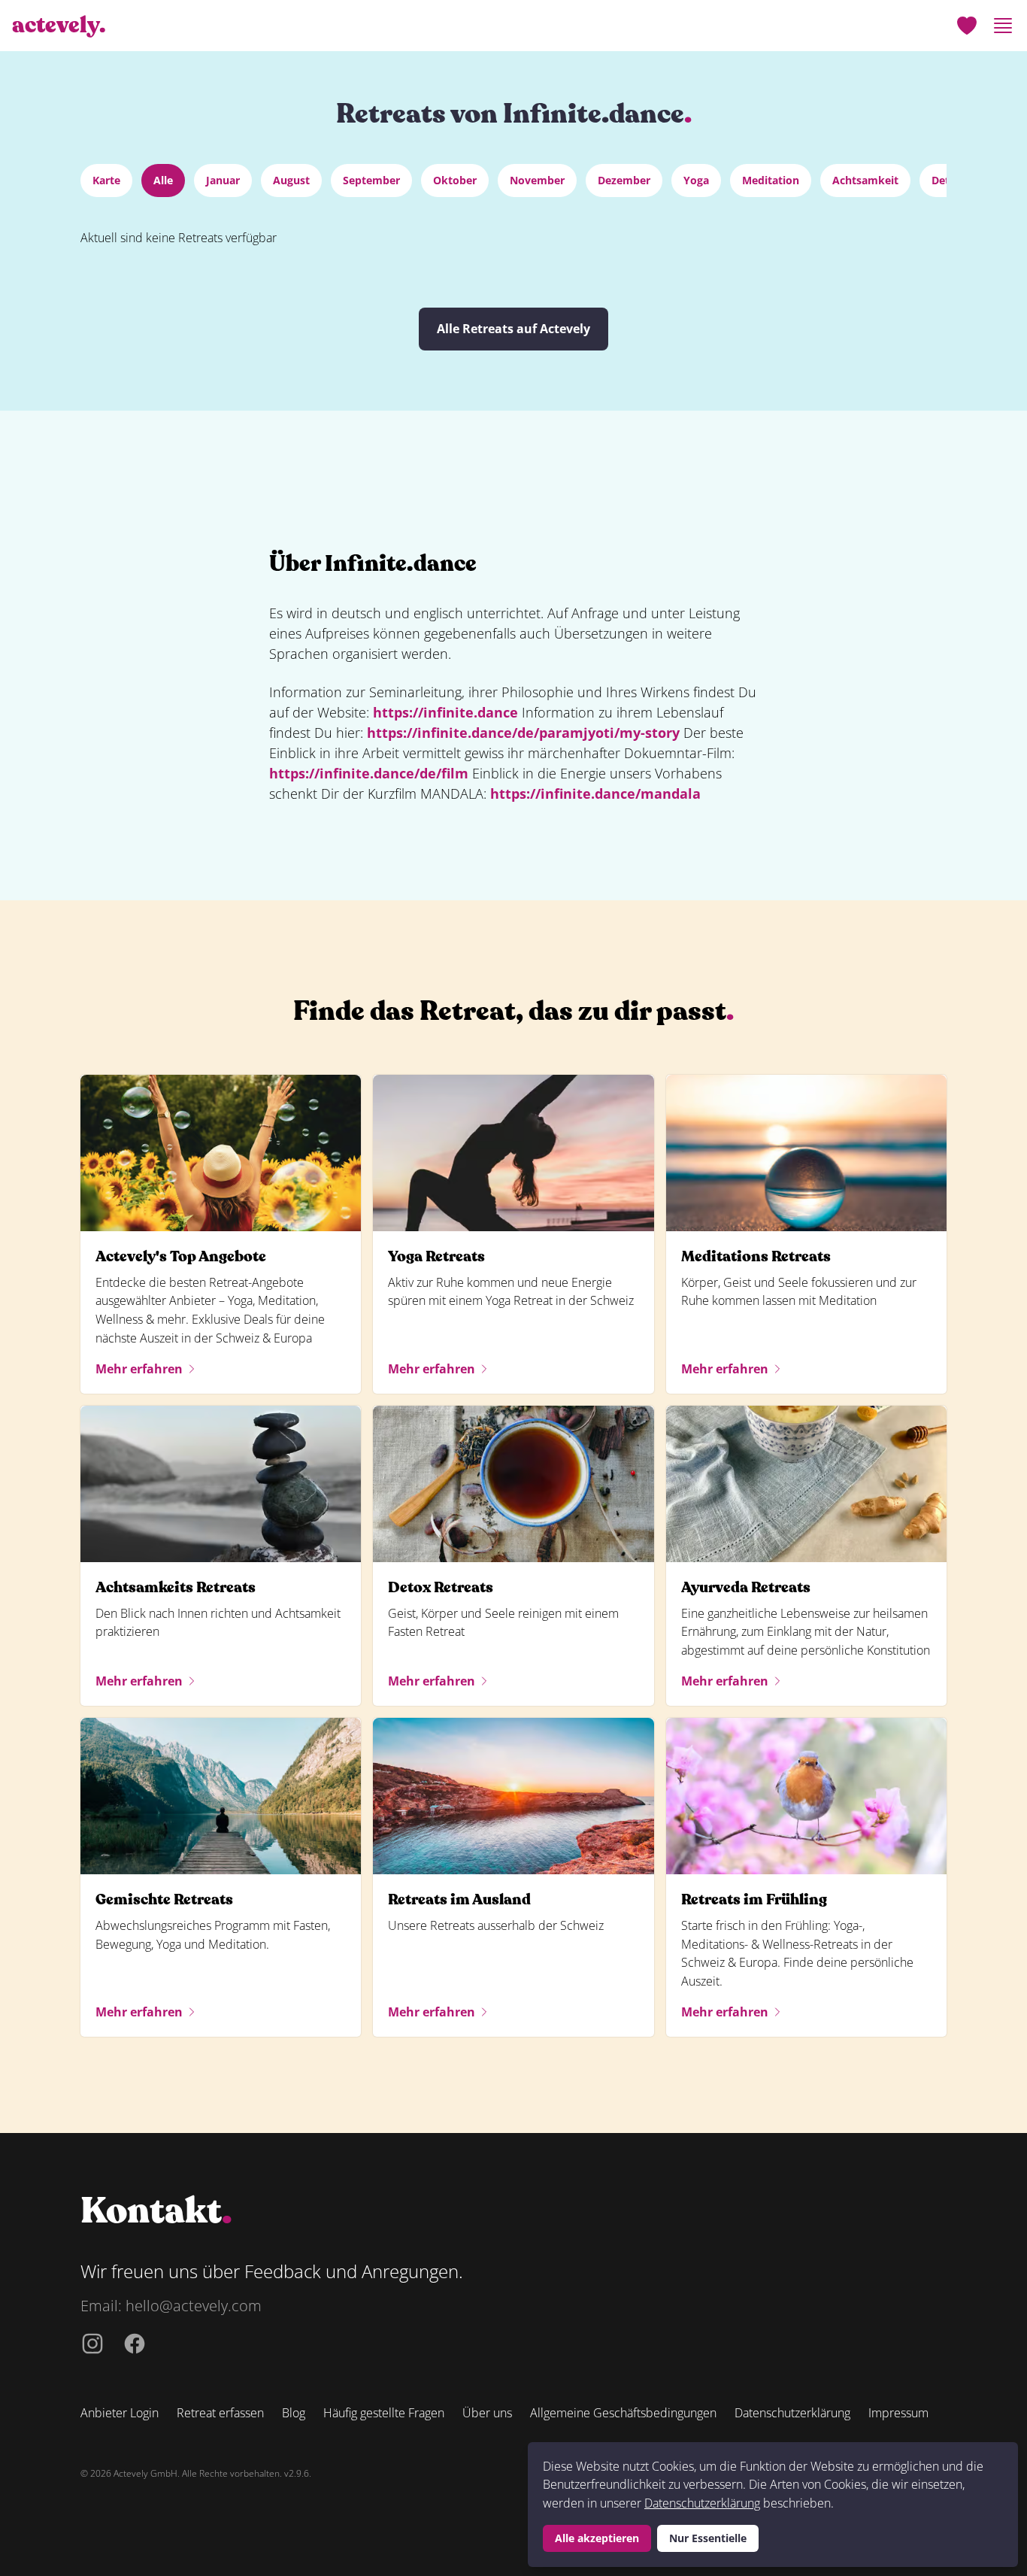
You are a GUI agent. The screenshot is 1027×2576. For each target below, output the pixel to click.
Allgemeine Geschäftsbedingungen (623, 2413)
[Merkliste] (967, 26)
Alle (163, 180)
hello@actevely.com (194, 2306)
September (371, 180)
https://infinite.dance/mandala (595, 793)
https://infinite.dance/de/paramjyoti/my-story (523, 733)
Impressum (898, 2413)
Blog (294, 2413)
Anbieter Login (120, 2413)
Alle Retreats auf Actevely (513, 329)
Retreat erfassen (220, 2413)
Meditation (771, 180)
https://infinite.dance (445, 712)
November (537, 180)
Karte (106, 180)
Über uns (487, 2413)
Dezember (624, 180)
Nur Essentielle (708, 2538)
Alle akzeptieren (597, 2538)
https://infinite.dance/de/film (369, 773)
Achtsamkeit (865, 180)
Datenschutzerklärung (702, 2503)
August (291, 180)
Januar (223, 180)
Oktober (455, 180)
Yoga (696, 180)
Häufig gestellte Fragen (384, 2413)
